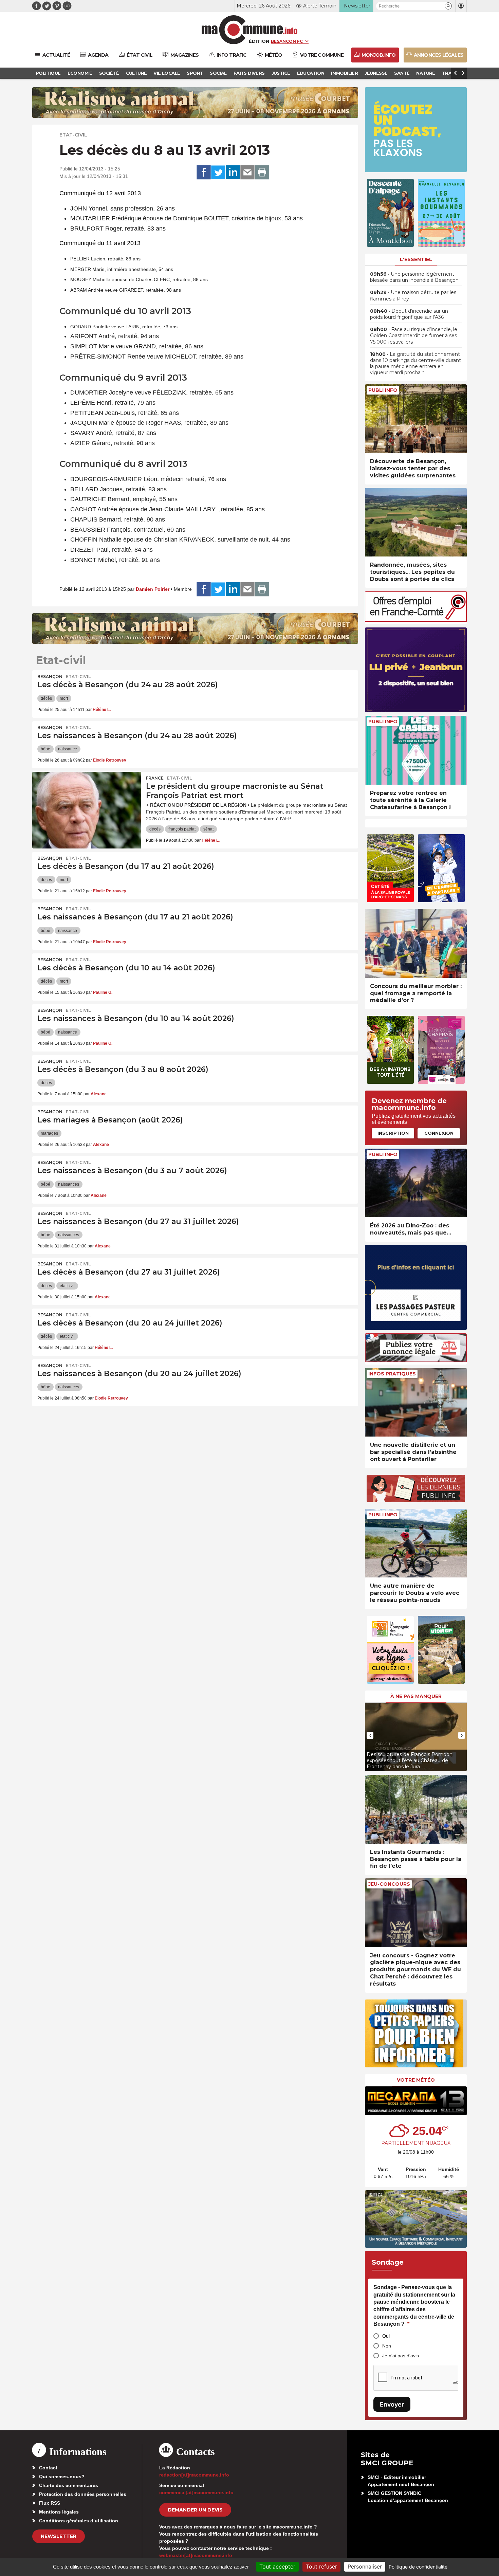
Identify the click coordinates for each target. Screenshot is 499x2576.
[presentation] (370, 1735)
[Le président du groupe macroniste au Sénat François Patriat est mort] (87, 802)
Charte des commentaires (69, 2485)
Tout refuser (321, 2566)
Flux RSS (50, 2503)
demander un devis (195, 2510)
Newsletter (59, 2536)
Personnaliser (365, 2566)
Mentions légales (59, 2512)
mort (64, 698)
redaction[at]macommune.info (194, 2475)
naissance (68, 749)
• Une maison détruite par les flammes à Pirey (413, 295)
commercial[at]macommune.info (196, 2492)
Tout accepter (277, 2566)
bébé (45, 749)
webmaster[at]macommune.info (196, 2555)
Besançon (50, 677)
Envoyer (392, 2404)
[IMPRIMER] (262, 172)
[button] (448, 6)
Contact (48, 2468)
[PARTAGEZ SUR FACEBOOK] (204, 172)
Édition (259, 41)
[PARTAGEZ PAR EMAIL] (247, 172)
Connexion (439, 1133)
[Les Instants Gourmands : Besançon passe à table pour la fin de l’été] (416, 1809)
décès (46, 698)
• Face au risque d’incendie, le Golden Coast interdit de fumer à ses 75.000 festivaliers (414, 335)
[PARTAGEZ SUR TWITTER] (218, 172)
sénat (208, 829)
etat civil (67, 1286)
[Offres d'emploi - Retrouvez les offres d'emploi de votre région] (416, 620)
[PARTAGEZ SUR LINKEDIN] (233, 172)
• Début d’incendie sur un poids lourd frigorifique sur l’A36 (409, 314)
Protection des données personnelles (83, 2494)
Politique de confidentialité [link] (418, 2567)
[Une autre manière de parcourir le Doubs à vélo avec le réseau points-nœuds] (416, 1543)
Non (387, 2346)
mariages (49, 1133)
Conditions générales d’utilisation (79, 2521)
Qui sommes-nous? (62, 2477)
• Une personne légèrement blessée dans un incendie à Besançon (414, 277)
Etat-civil (73, 135)
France (155, 778)
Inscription (393, 1133)
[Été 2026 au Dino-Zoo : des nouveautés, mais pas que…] (416, 1183)
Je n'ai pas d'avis (401, 2356)
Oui (386, 2336)
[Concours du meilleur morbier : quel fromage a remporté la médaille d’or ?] (416, 943)
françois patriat (182, 829)
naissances (69, 1184)
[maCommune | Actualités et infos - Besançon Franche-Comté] (250, 30)
